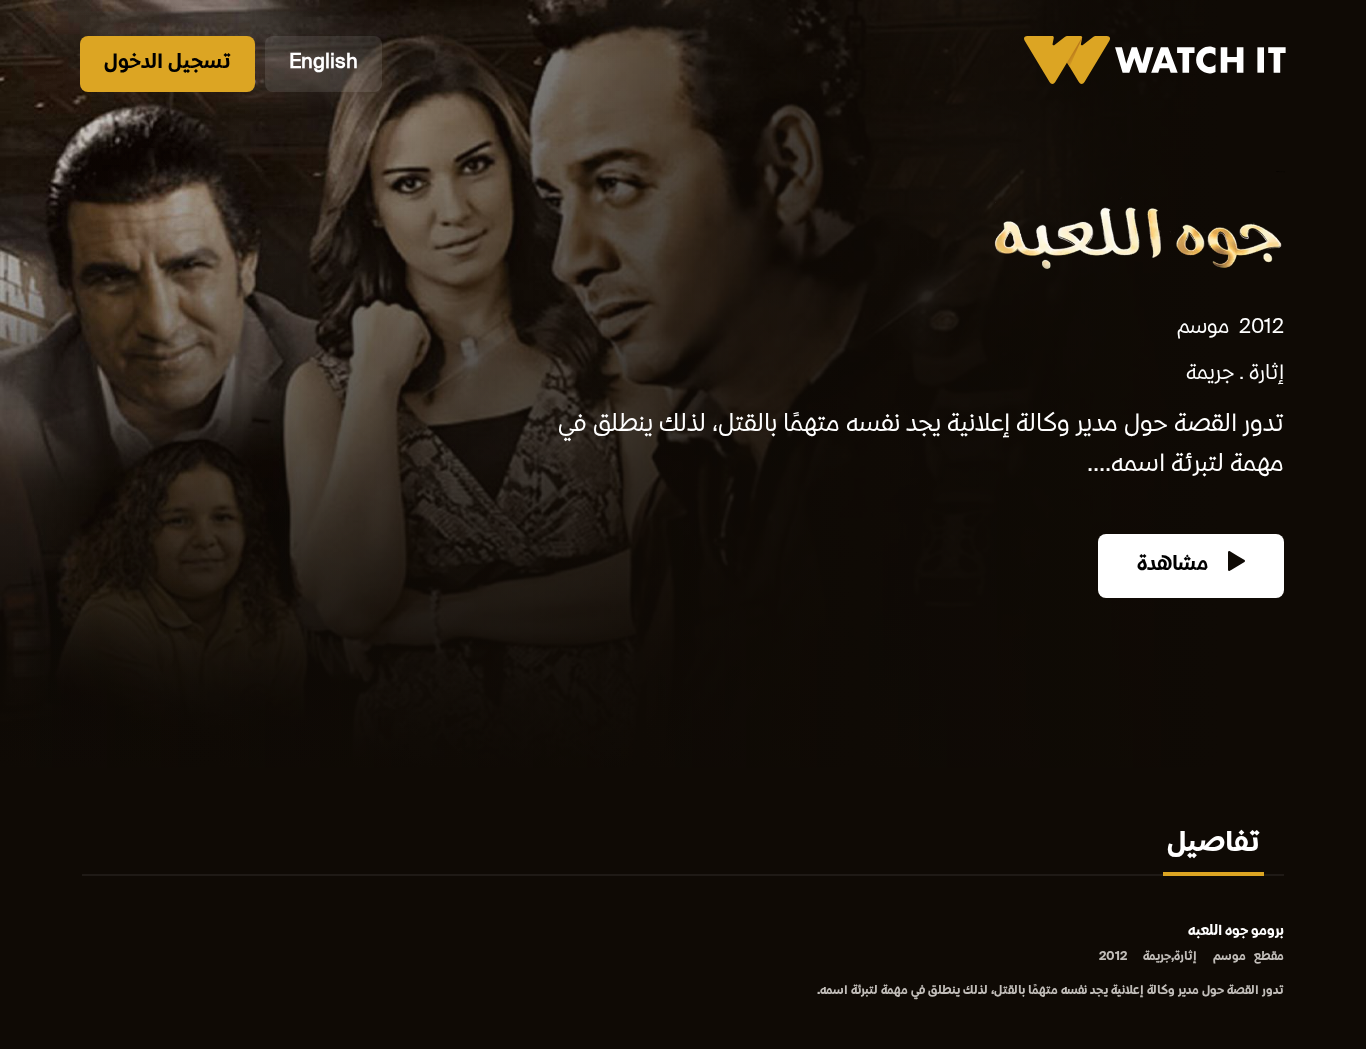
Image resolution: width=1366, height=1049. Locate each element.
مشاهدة (1175, 565)
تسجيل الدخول (167, 63)
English (323, 63)
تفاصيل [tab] (1213, 845)
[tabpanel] (683, 962)
